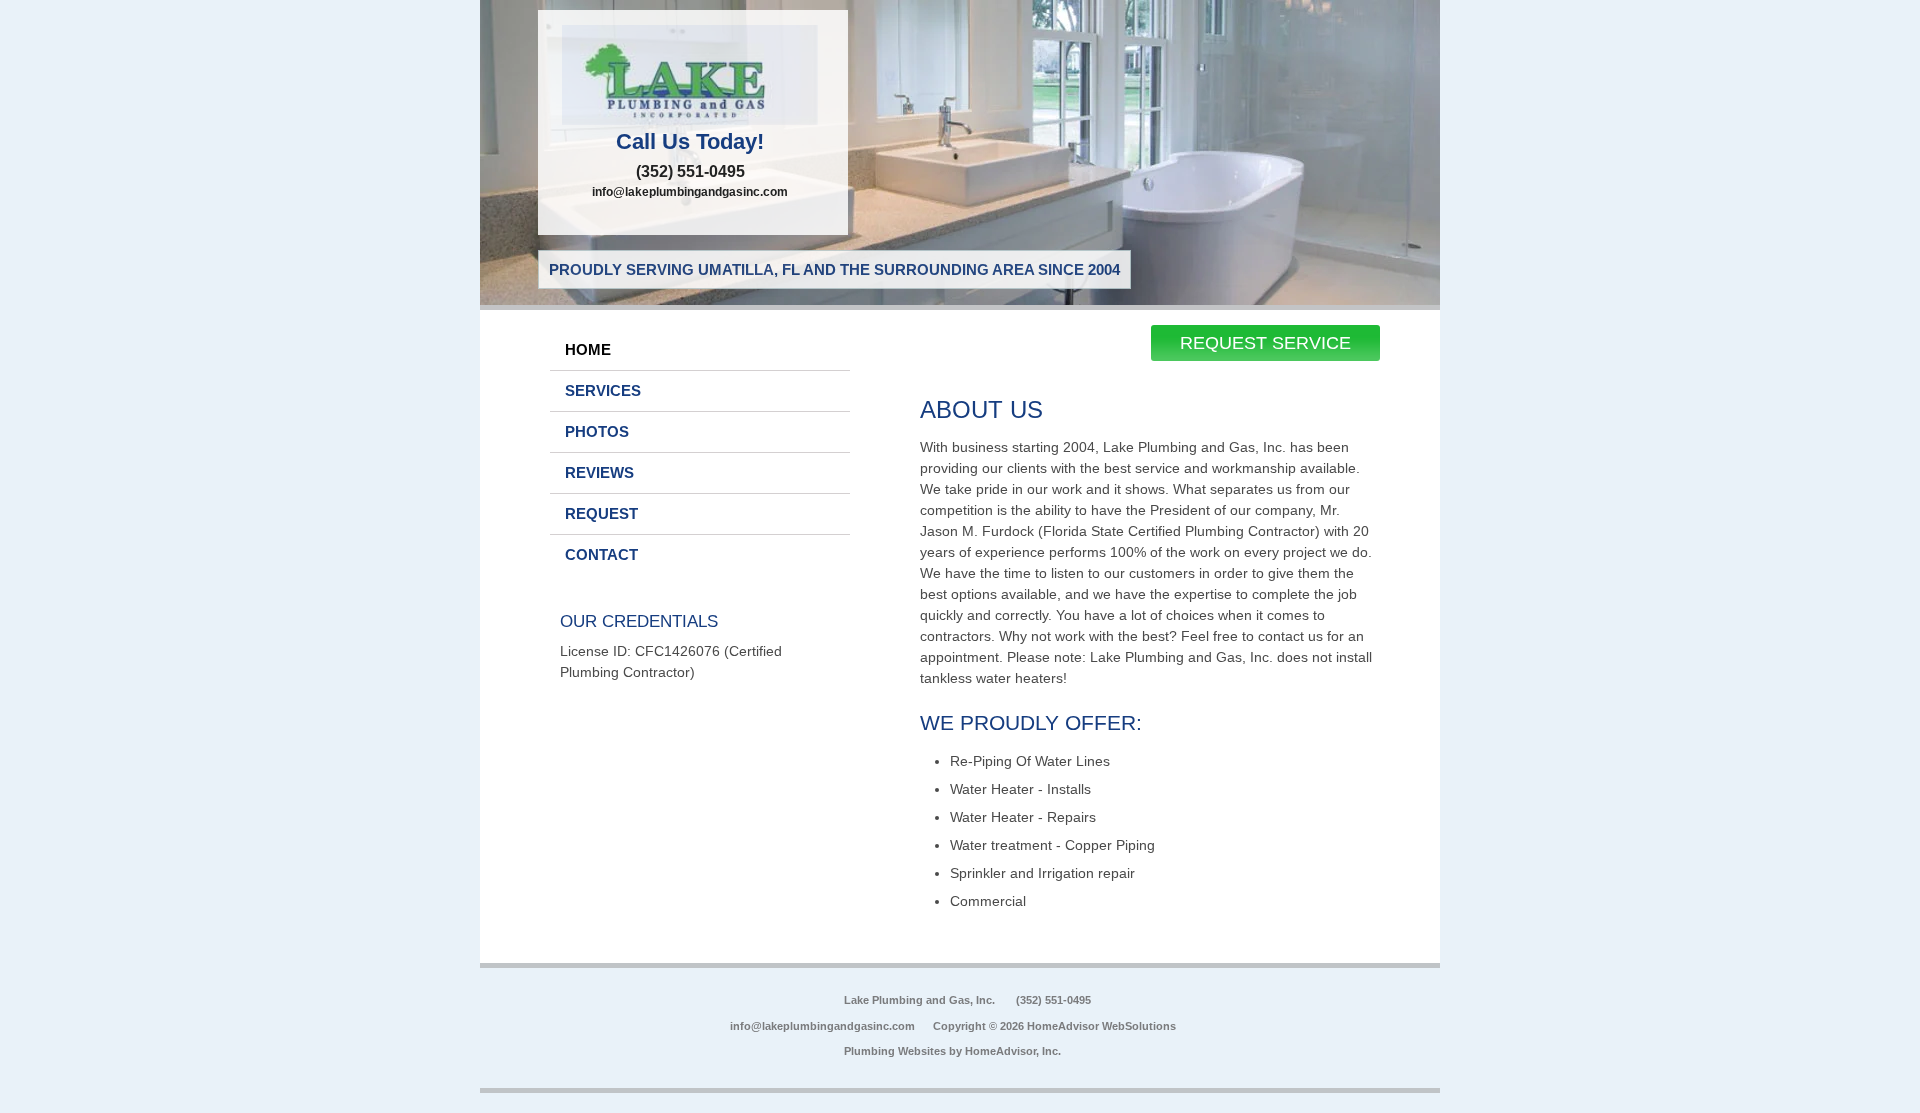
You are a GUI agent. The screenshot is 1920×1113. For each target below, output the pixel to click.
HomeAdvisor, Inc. (1013, 1051)
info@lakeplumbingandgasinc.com (690, 192)
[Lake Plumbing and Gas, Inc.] (693, 75)
